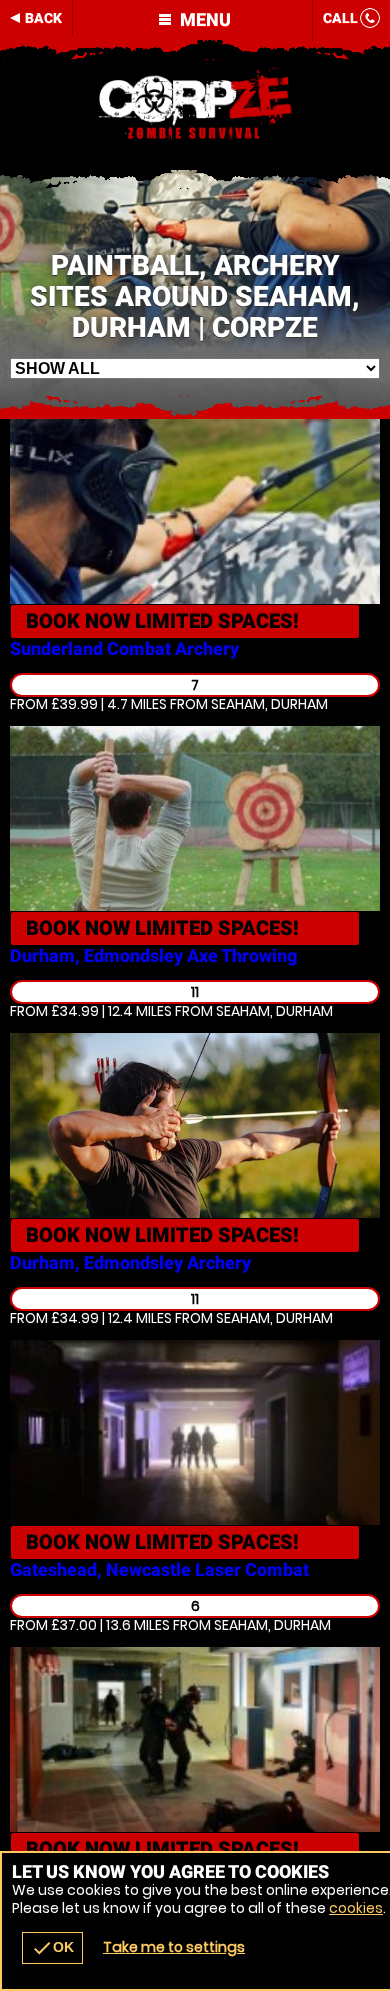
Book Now (162, 621)
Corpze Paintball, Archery (195, 105)
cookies (356, 1908)
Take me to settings (174, 1947)
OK (52, 1948)
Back (43, 18)
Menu (203, 19)
